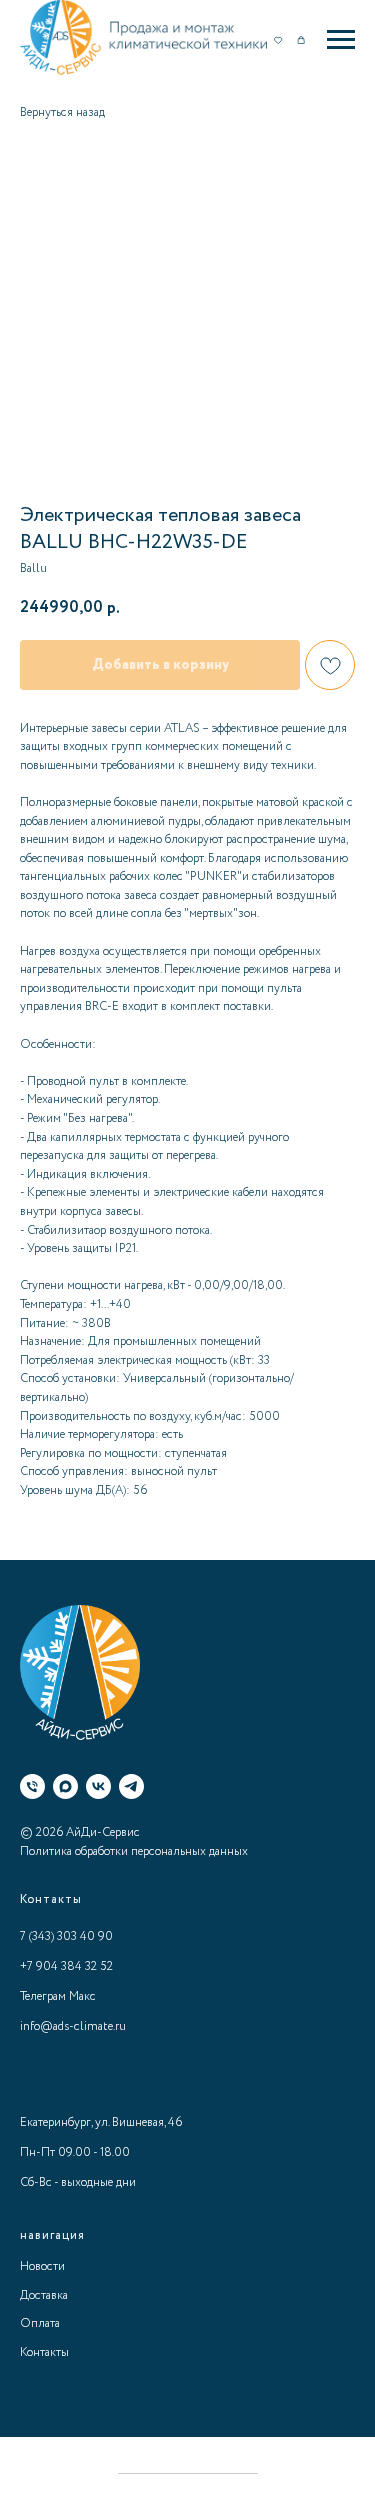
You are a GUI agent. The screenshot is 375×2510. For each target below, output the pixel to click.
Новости (42, 2266)
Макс (82, 1996)
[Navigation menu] (341, 40)
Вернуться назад (62, 112)
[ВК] (98, 1786)
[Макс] (65, 1786)
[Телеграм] (131, 1786)
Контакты (44, 2352)
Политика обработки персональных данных (134, 1851)
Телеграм (43, 1996)
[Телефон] (32, 1786)
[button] (278, 39)
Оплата (40, 2323)
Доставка (44, 2295)
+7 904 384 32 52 (66, 1966)
